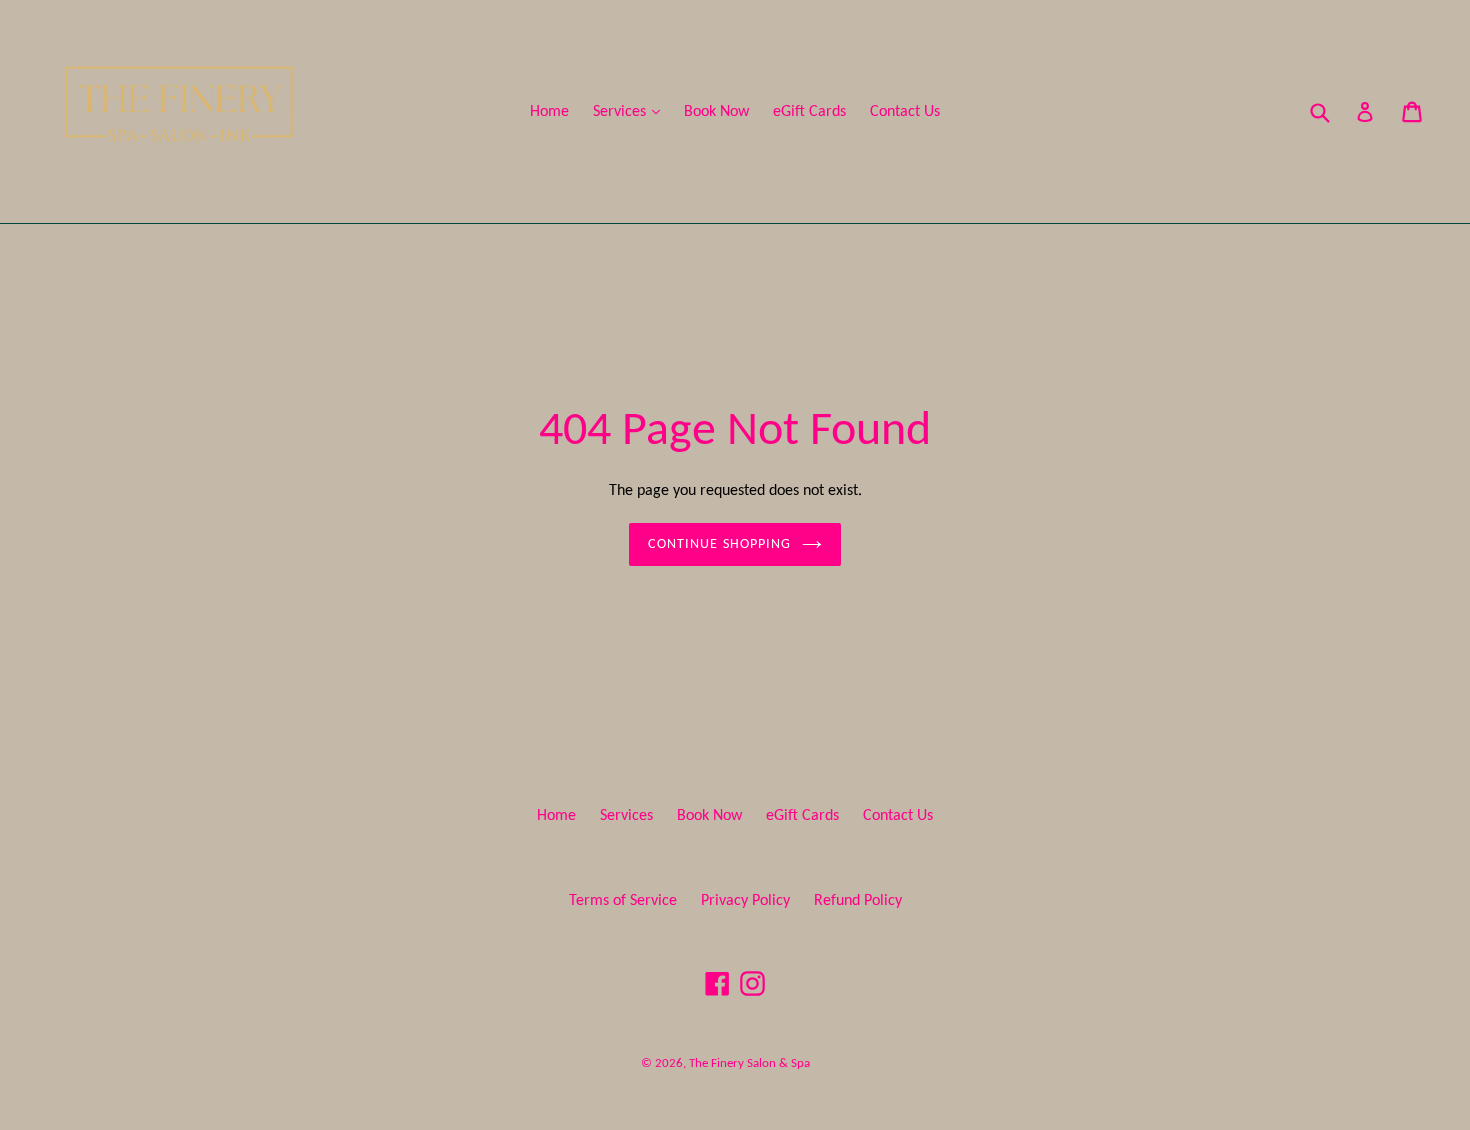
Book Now (716, 112)
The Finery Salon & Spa (749, 1063)
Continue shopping (719, 544)
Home (549, 112)
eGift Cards (809, 112)
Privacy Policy (745, 901)
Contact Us (905, 112)
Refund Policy (858, 901)
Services (631, 111)
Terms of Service (623, 901)
